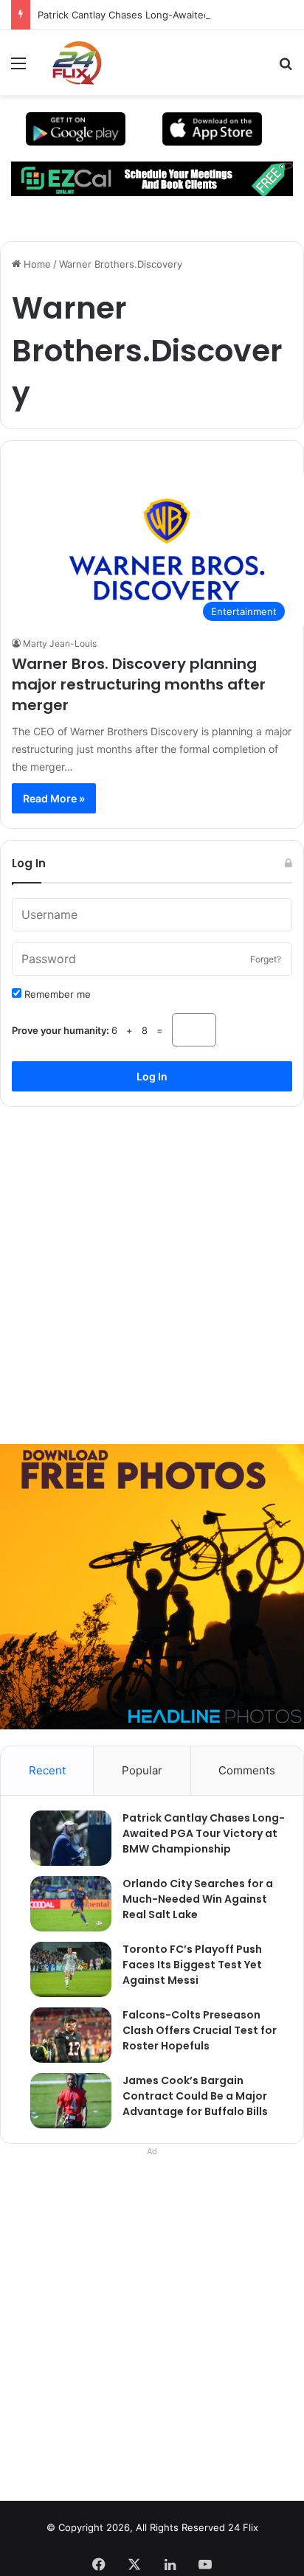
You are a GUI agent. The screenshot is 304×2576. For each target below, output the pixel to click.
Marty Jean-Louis (60, 643)
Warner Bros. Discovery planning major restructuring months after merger (139, 684)
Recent (47, 1770)
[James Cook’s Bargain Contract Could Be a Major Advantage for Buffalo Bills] (63, 2101)
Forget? (266, 959)
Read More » (54, 798)
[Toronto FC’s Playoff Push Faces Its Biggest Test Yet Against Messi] (63, 1969)
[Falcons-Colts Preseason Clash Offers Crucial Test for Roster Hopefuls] (63, 2035)
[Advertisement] (152, 1270)
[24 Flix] (69, 63)
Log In (152, 1076)
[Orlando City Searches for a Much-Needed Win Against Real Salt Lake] (63, 1904)
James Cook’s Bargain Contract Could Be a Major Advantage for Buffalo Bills (195, 2096)
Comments (247, 1770)
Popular (142, 1770)
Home (36, 264)
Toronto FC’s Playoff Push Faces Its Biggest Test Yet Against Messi (192, 1965)
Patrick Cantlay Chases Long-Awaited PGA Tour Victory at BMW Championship (204, 1833)
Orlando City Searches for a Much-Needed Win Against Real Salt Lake (198, 1899)
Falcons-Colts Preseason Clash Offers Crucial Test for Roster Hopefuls (200, 2030)
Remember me (56, 994)
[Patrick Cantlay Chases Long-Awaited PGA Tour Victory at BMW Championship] (63, 1838)
